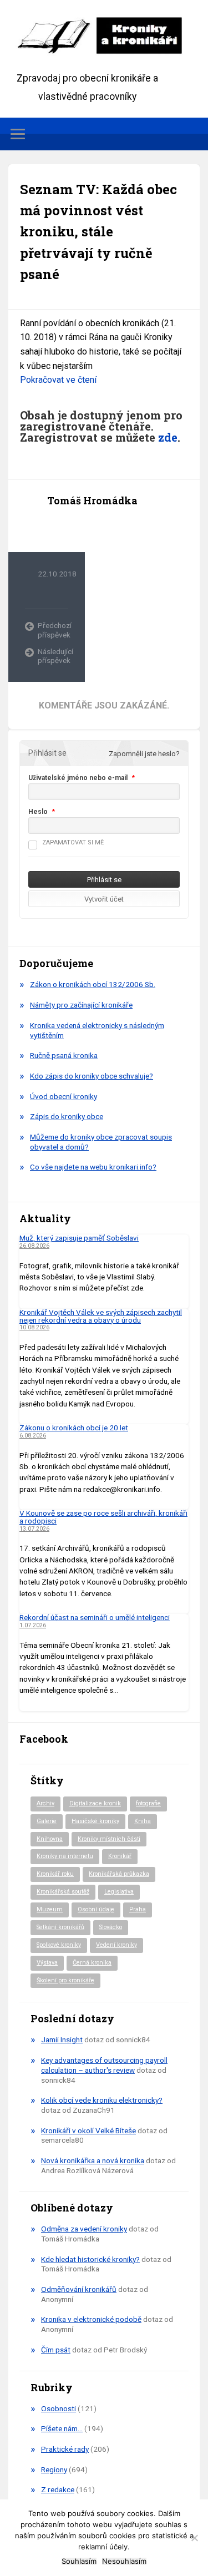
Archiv (45, 1803)
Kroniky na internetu (65, 1856)
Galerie (47, 1821)
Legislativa (119, 1892)
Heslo (38, 812)
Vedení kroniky (116, 1945)
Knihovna (50, 1839)
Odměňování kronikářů (79, 2289)
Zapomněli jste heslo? (144, 754)
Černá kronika (92, 1963)
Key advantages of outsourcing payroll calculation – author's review (104, 2065)
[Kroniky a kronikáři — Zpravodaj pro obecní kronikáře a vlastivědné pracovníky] (104, 35)
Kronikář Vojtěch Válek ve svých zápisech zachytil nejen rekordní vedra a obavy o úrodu (101, 1316)
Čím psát (56, 2350)
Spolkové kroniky (59, 1945)
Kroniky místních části (109, 1839)
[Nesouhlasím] (194, 2538)
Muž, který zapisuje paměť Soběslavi (79, 1238)
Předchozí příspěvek (53, 630)
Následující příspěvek (53, 656)
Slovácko (111, 1927)
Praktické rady (65, 2449)
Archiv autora (57, 525)
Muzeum (50, 1909)
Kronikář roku (55, 1874)
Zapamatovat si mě (73, 842)
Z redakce (58, 2489)
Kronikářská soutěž (63, 1892)
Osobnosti (59, 2408)
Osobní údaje (96, 1909)
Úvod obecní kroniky (64, 1096)
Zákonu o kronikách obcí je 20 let (74, 1428)
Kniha (143, 1821)
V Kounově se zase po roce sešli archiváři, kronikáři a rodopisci (103, 1517)
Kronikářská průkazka (119, 1874)
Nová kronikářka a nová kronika (93, 2160)
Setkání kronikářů (60, 1927)
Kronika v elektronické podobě (91, 2319)
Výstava (47, 1963)
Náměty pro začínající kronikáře (81, 1005)
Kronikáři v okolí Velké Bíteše (88, 2130)
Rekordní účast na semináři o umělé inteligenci (95, 1617)
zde (168, 437)
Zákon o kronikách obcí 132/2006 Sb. (93, 984)
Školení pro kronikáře (65, 1980)
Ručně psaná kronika (64, 1055)
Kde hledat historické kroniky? (90, 2259)
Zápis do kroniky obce (67, 1116)
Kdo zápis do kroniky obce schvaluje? (92, 1076)
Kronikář (120, 1856)
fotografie (148, 1803)
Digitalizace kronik (95, 1803)
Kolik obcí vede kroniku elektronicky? (102, 2100)
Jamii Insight (62, 2039)
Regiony (54, 2469)
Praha (138, 1909)
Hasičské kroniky (95, 1821)
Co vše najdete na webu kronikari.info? (93, 1167)
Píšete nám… (62, 2428)
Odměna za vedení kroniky (84, 2229)
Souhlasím (79, 2561)
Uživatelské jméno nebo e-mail (78, 778)
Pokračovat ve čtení (58, 380)
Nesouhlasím (124, 2561)
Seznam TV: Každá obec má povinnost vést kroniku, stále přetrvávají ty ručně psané (98, 232)
